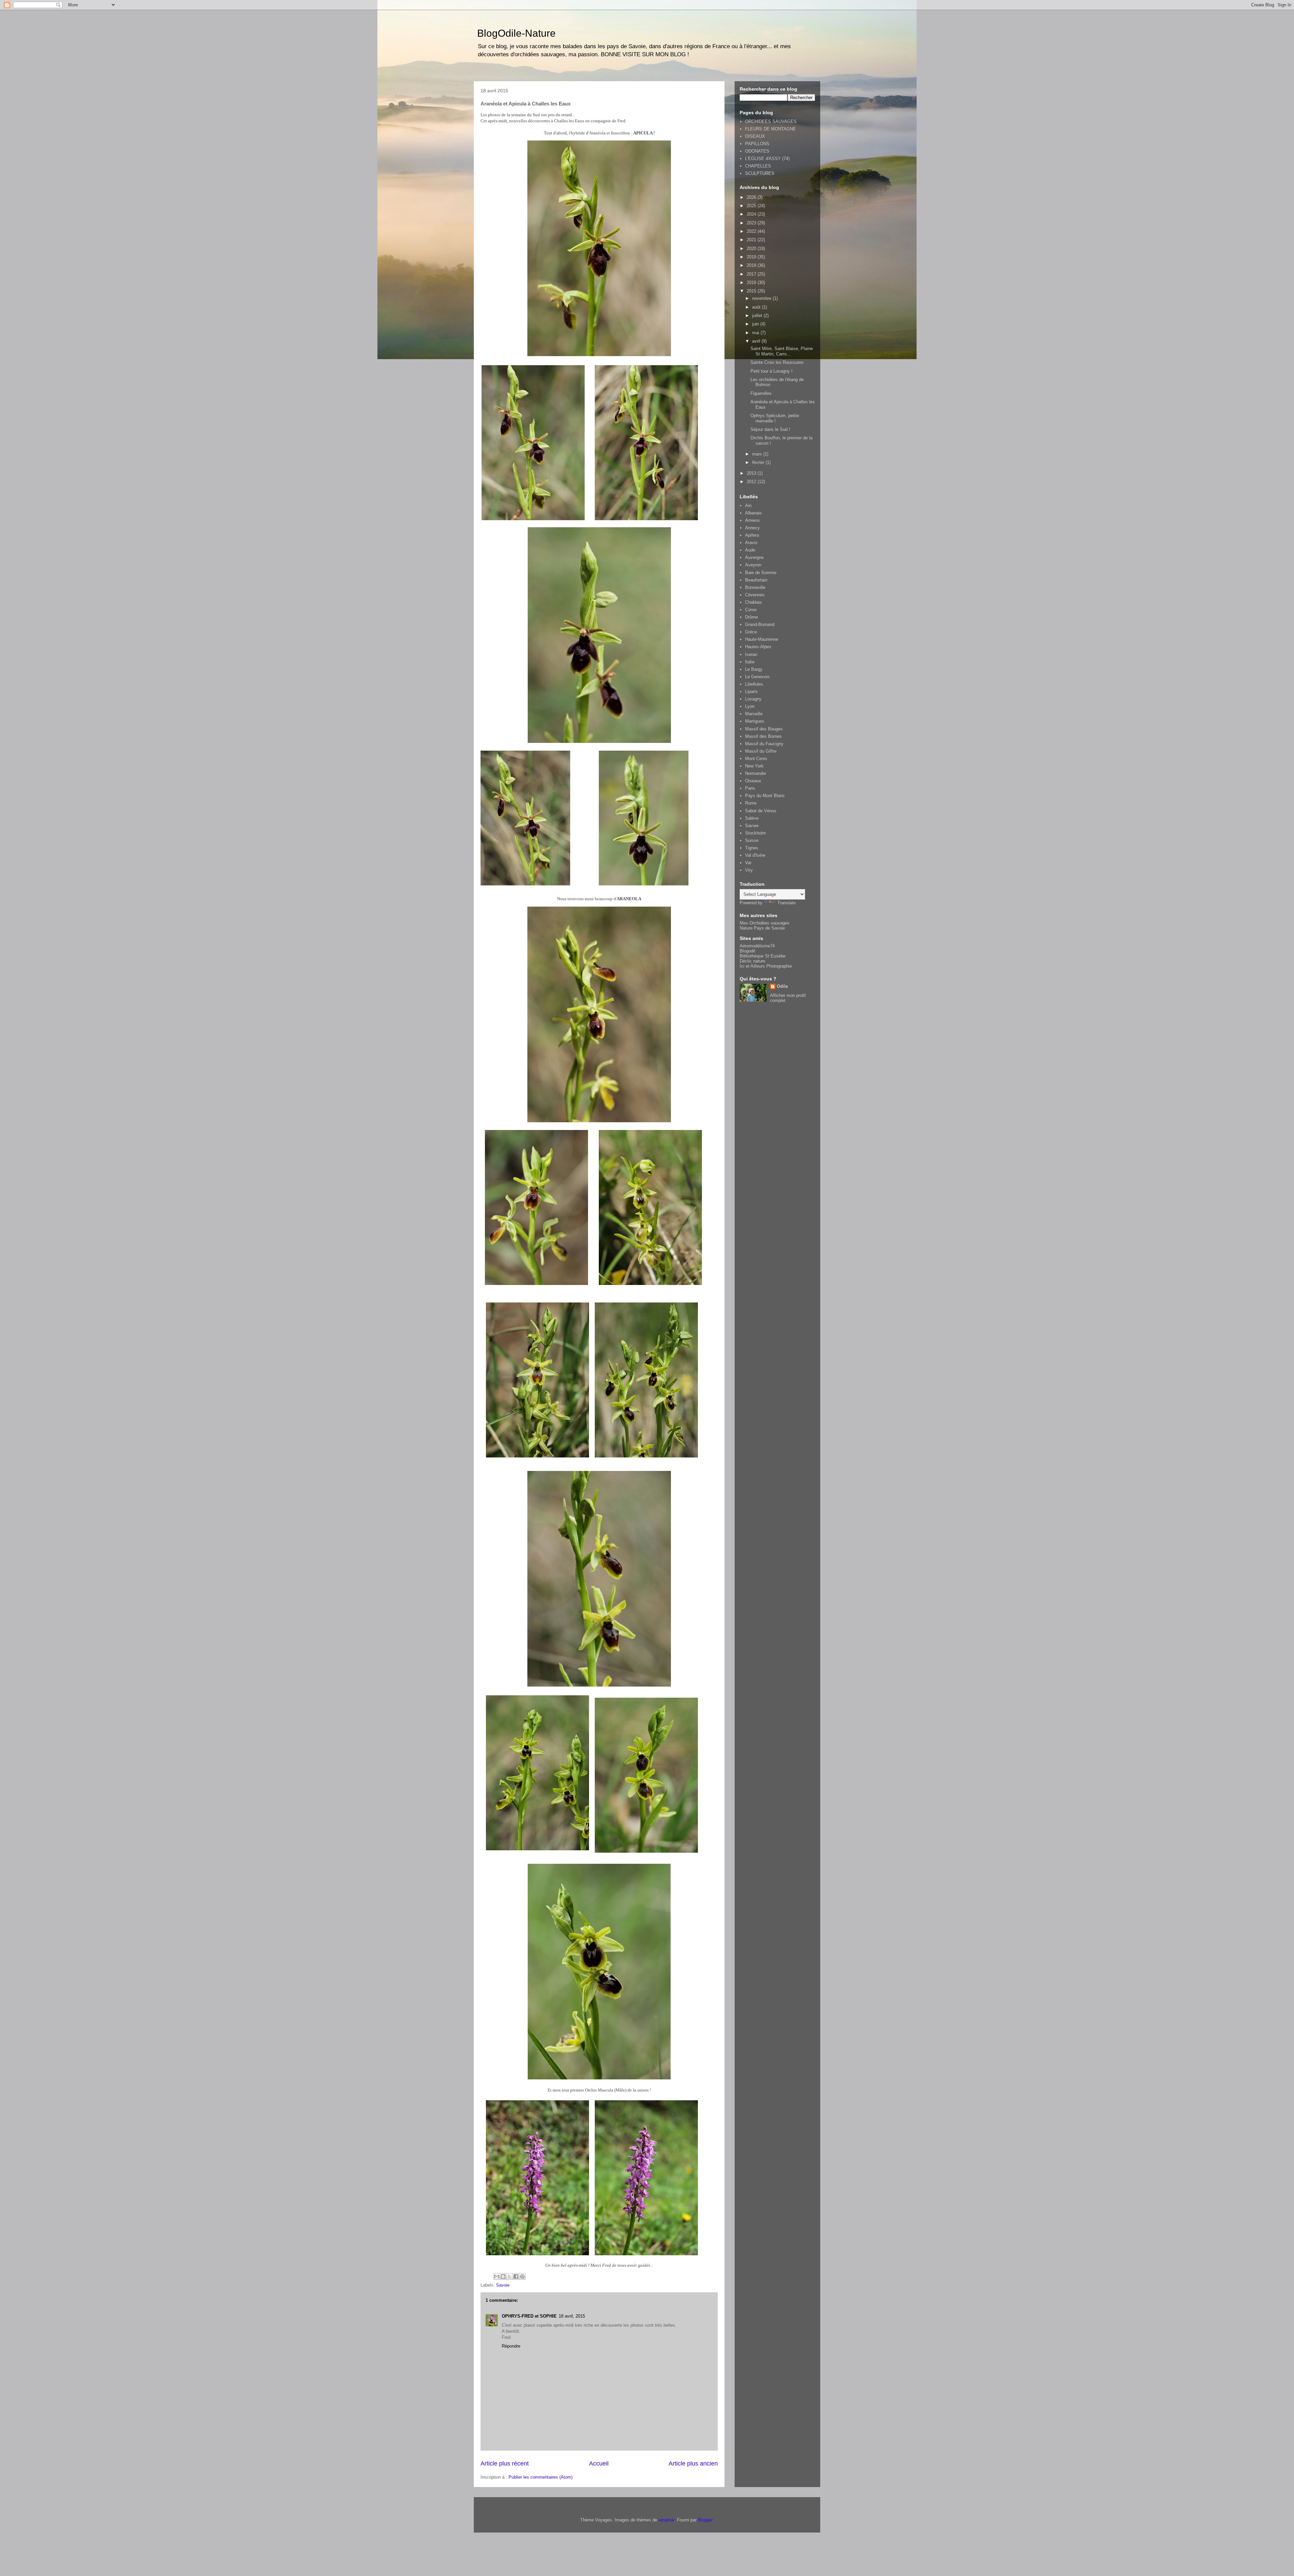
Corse (751, 610)
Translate (787, 903)
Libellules (754, 684)
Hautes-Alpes (758, 647)
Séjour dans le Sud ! (770, 429)
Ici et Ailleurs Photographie (766, 966)
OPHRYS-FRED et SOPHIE (529, 2316)
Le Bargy (754, 669)
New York (754, 766)
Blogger (705, 2520)
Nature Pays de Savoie (762, 928)
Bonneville (755, 587)
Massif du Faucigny (764, 744)
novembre (762, 298)
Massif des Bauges (764, 729)
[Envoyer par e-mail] (497, 2276)
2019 (752, 257)
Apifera (752, 535)
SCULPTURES (760, 173)
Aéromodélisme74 (757, 946)
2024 (752, 214)
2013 (752, 473)
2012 (752, 482)
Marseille (754, 714)
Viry (749, 870)
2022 (752, 231)
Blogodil (747, 951)
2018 (752, 265)
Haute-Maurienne (762, 639)
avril (757, 341)
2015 (752, 291)
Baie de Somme (761, 573)
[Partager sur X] (510, 2276)
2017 (752, 274)
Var (748, 863)
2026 (752, 197)
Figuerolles (761, 393)
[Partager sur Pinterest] (522, 2276)
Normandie (756, 773)
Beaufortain (756, 580)
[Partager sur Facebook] (516, 2276)
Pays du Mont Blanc (765, 796)
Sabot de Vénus (761, 811)
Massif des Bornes (763, 736)
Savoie (503, 2285)
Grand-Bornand (760, 624)
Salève (752, 818)
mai (756, 333)
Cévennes (755, 595)
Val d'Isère (755, 855)
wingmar (666, 2520)
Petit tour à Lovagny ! (772, 371)
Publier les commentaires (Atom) (541, 2477)
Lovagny (753, 699)
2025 (752, 206)
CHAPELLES (758, 166)
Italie (750, 662)
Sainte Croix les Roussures (777, 362)
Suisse (752, 840)
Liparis (751, 692)
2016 (752, 282)
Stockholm (756, 833)
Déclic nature (752, 961)
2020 (752, 248)
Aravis (751, 543)
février (759, 462)
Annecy (752, 528)
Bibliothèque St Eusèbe (763, 956)
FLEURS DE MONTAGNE (771, 129)
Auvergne (754, 557)
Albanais (753, 513)
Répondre (511, 2346)
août (757, 307)
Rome (751, 803)
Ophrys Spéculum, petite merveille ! (775, 418)
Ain (748, 506)
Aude (750, 550)
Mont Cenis (756, 759)
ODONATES (757, 151)
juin (756, 324)
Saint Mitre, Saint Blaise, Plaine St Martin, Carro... (782, 351)
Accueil (599, 2463)
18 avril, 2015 (572, 2316)
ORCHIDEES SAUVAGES (771, 121)
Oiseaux (753, 781)
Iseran (751, 654)
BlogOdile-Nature (516, 33)
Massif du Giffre (761, 751)
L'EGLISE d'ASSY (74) (767, 159)
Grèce (751, 632)
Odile (782, 986)
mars (758, 454)
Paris (750, 788)
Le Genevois (757, 677)
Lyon (750, 706)
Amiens (752, 520)
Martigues (755, 721)
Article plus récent (505, 2463)
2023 (752, 223)
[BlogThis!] (503, 2276)
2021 (752, 240)
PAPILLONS (757, 144)
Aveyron (753, 565)
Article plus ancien (693, 2463)
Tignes (752, 848)
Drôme (751, 617)
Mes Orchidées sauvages (765, 923)
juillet (758, 316)
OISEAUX (755, 136)
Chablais (753, 602)
